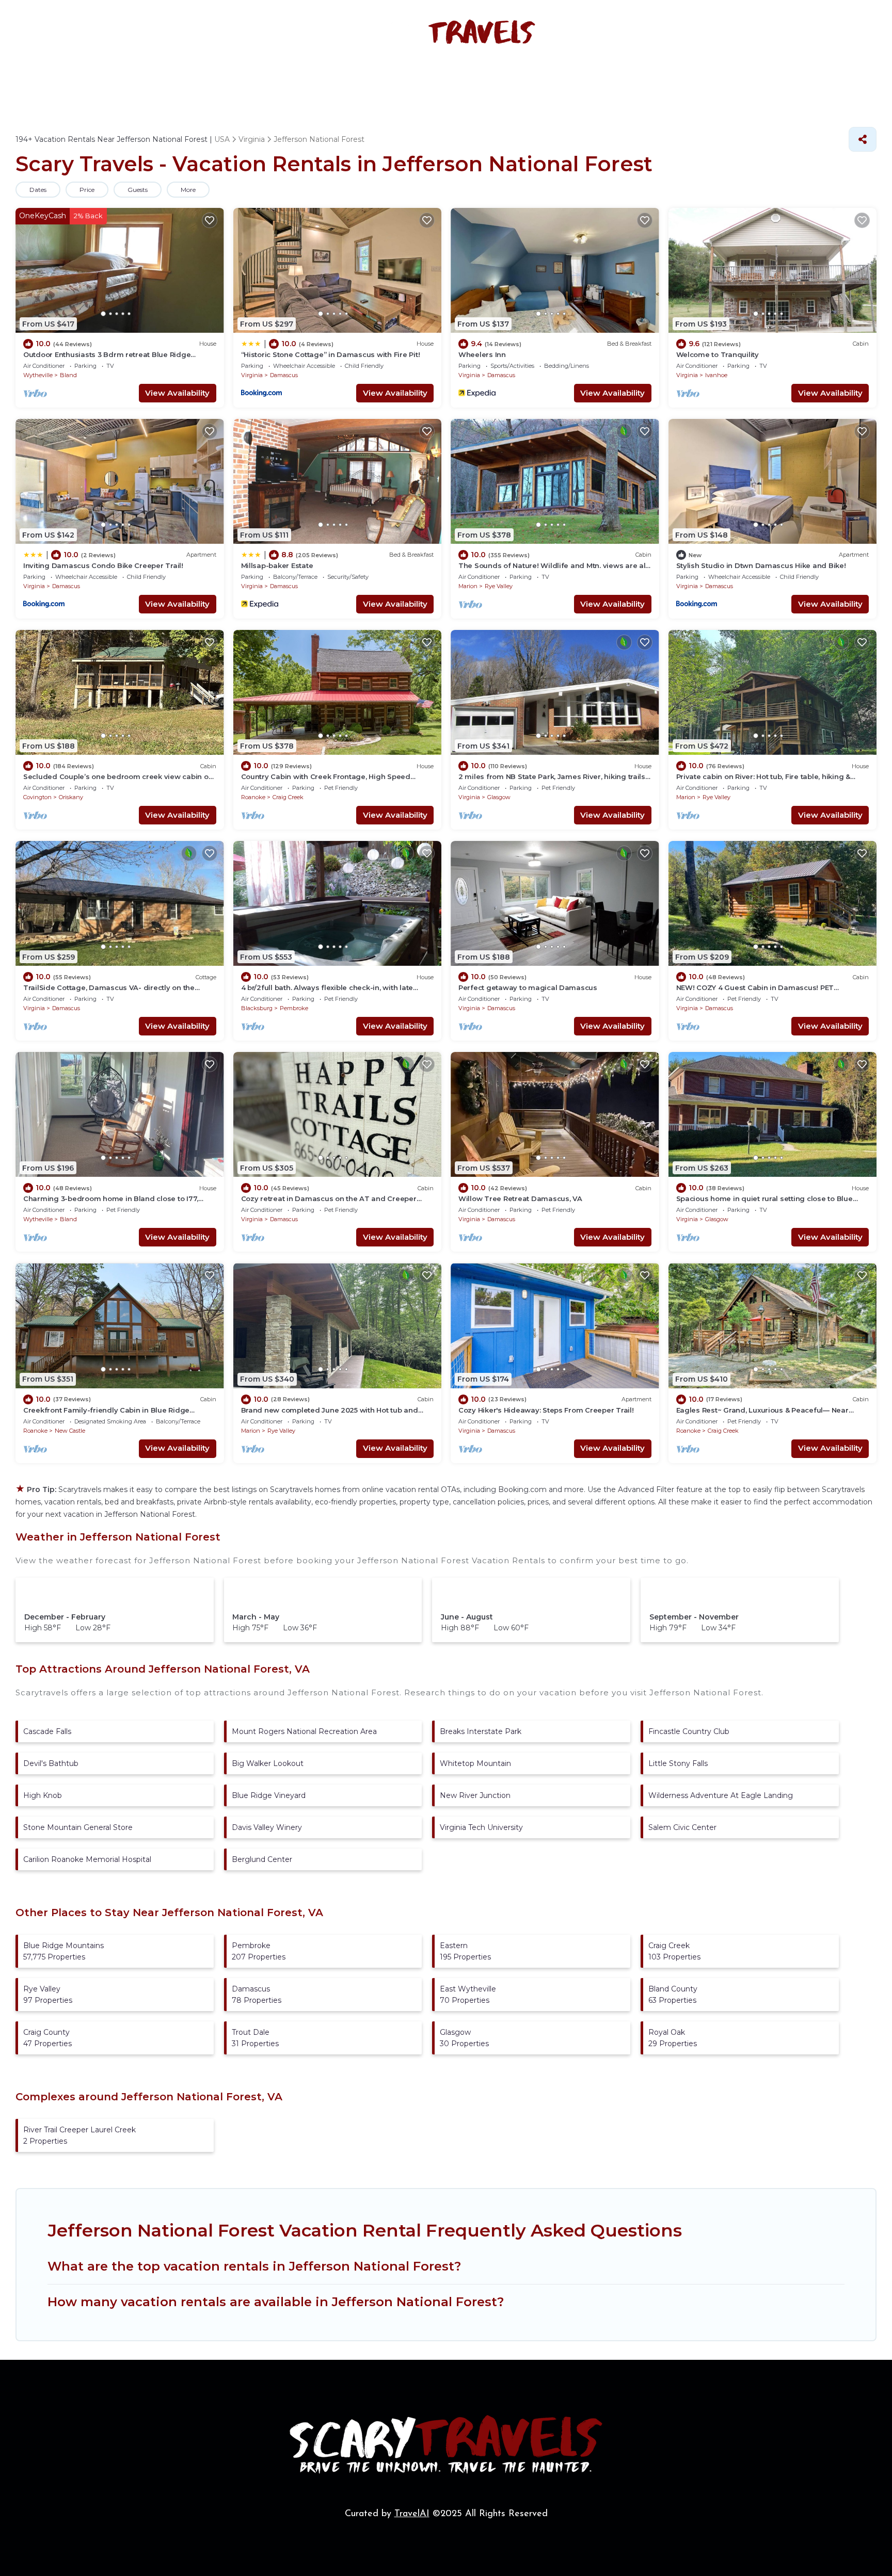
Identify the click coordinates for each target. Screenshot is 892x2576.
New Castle (70, 1431)
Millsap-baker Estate (277, 565)
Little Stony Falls (678, 1763)
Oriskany (71, 797)
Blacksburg (257, 1008)
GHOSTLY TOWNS (456, 80)
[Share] (863, 139)
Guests (138, 190)
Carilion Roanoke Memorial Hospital (87, 1859)
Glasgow (499, 797)
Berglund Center (262, 1859)
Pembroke (294, 1008)
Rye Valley (499, 586)
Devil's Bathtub (51, 1763)
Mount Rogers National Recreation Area (304, 1731)
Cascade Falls (47, 1731)
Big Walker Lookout (268, 1763)
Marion (468, 586)
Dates (38, 190)
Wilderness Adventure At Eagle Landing (721, 1795)
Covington (37, 797)
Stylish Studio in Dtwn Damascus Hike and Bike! (761, 565)
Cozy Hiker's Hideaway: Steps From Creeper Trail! (546, 1410)
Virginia (252, 375)
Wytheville (38, 375)
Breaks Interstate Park (481, 1731)
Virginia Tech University (481, 1827)
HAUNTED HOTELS (359, 80)
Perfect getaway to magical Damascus (528, 987)
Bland (68, 375)
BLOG (619, 80)
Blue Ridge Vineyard (269, 1795)
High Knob (43, 1795)
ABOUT (666, 80)
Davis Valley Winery (267, 1827)
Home (204, 80)
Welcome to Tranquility (718, 354)
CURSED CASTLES (551, 80)
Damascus (284, 375)
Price (87, 190)
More (188, 190)
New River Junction (475, 1795)
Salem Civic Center (682, 1827)
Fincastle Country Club (689, 1731)
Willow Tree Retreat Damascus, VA (520, 1198)
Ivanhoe (716, 375)
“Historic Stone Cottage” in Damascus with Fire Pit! (331, 354)
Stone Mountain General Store (78, 1827)
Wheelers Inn (482, 354)
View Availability (177, 393)
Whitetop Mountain (475, 1763)
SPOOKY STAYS (268, 80)
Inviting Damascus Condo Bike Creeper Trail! (103, 565)
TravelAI (412, 2514)
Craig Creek (288, 797)
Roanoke (253, 797)
